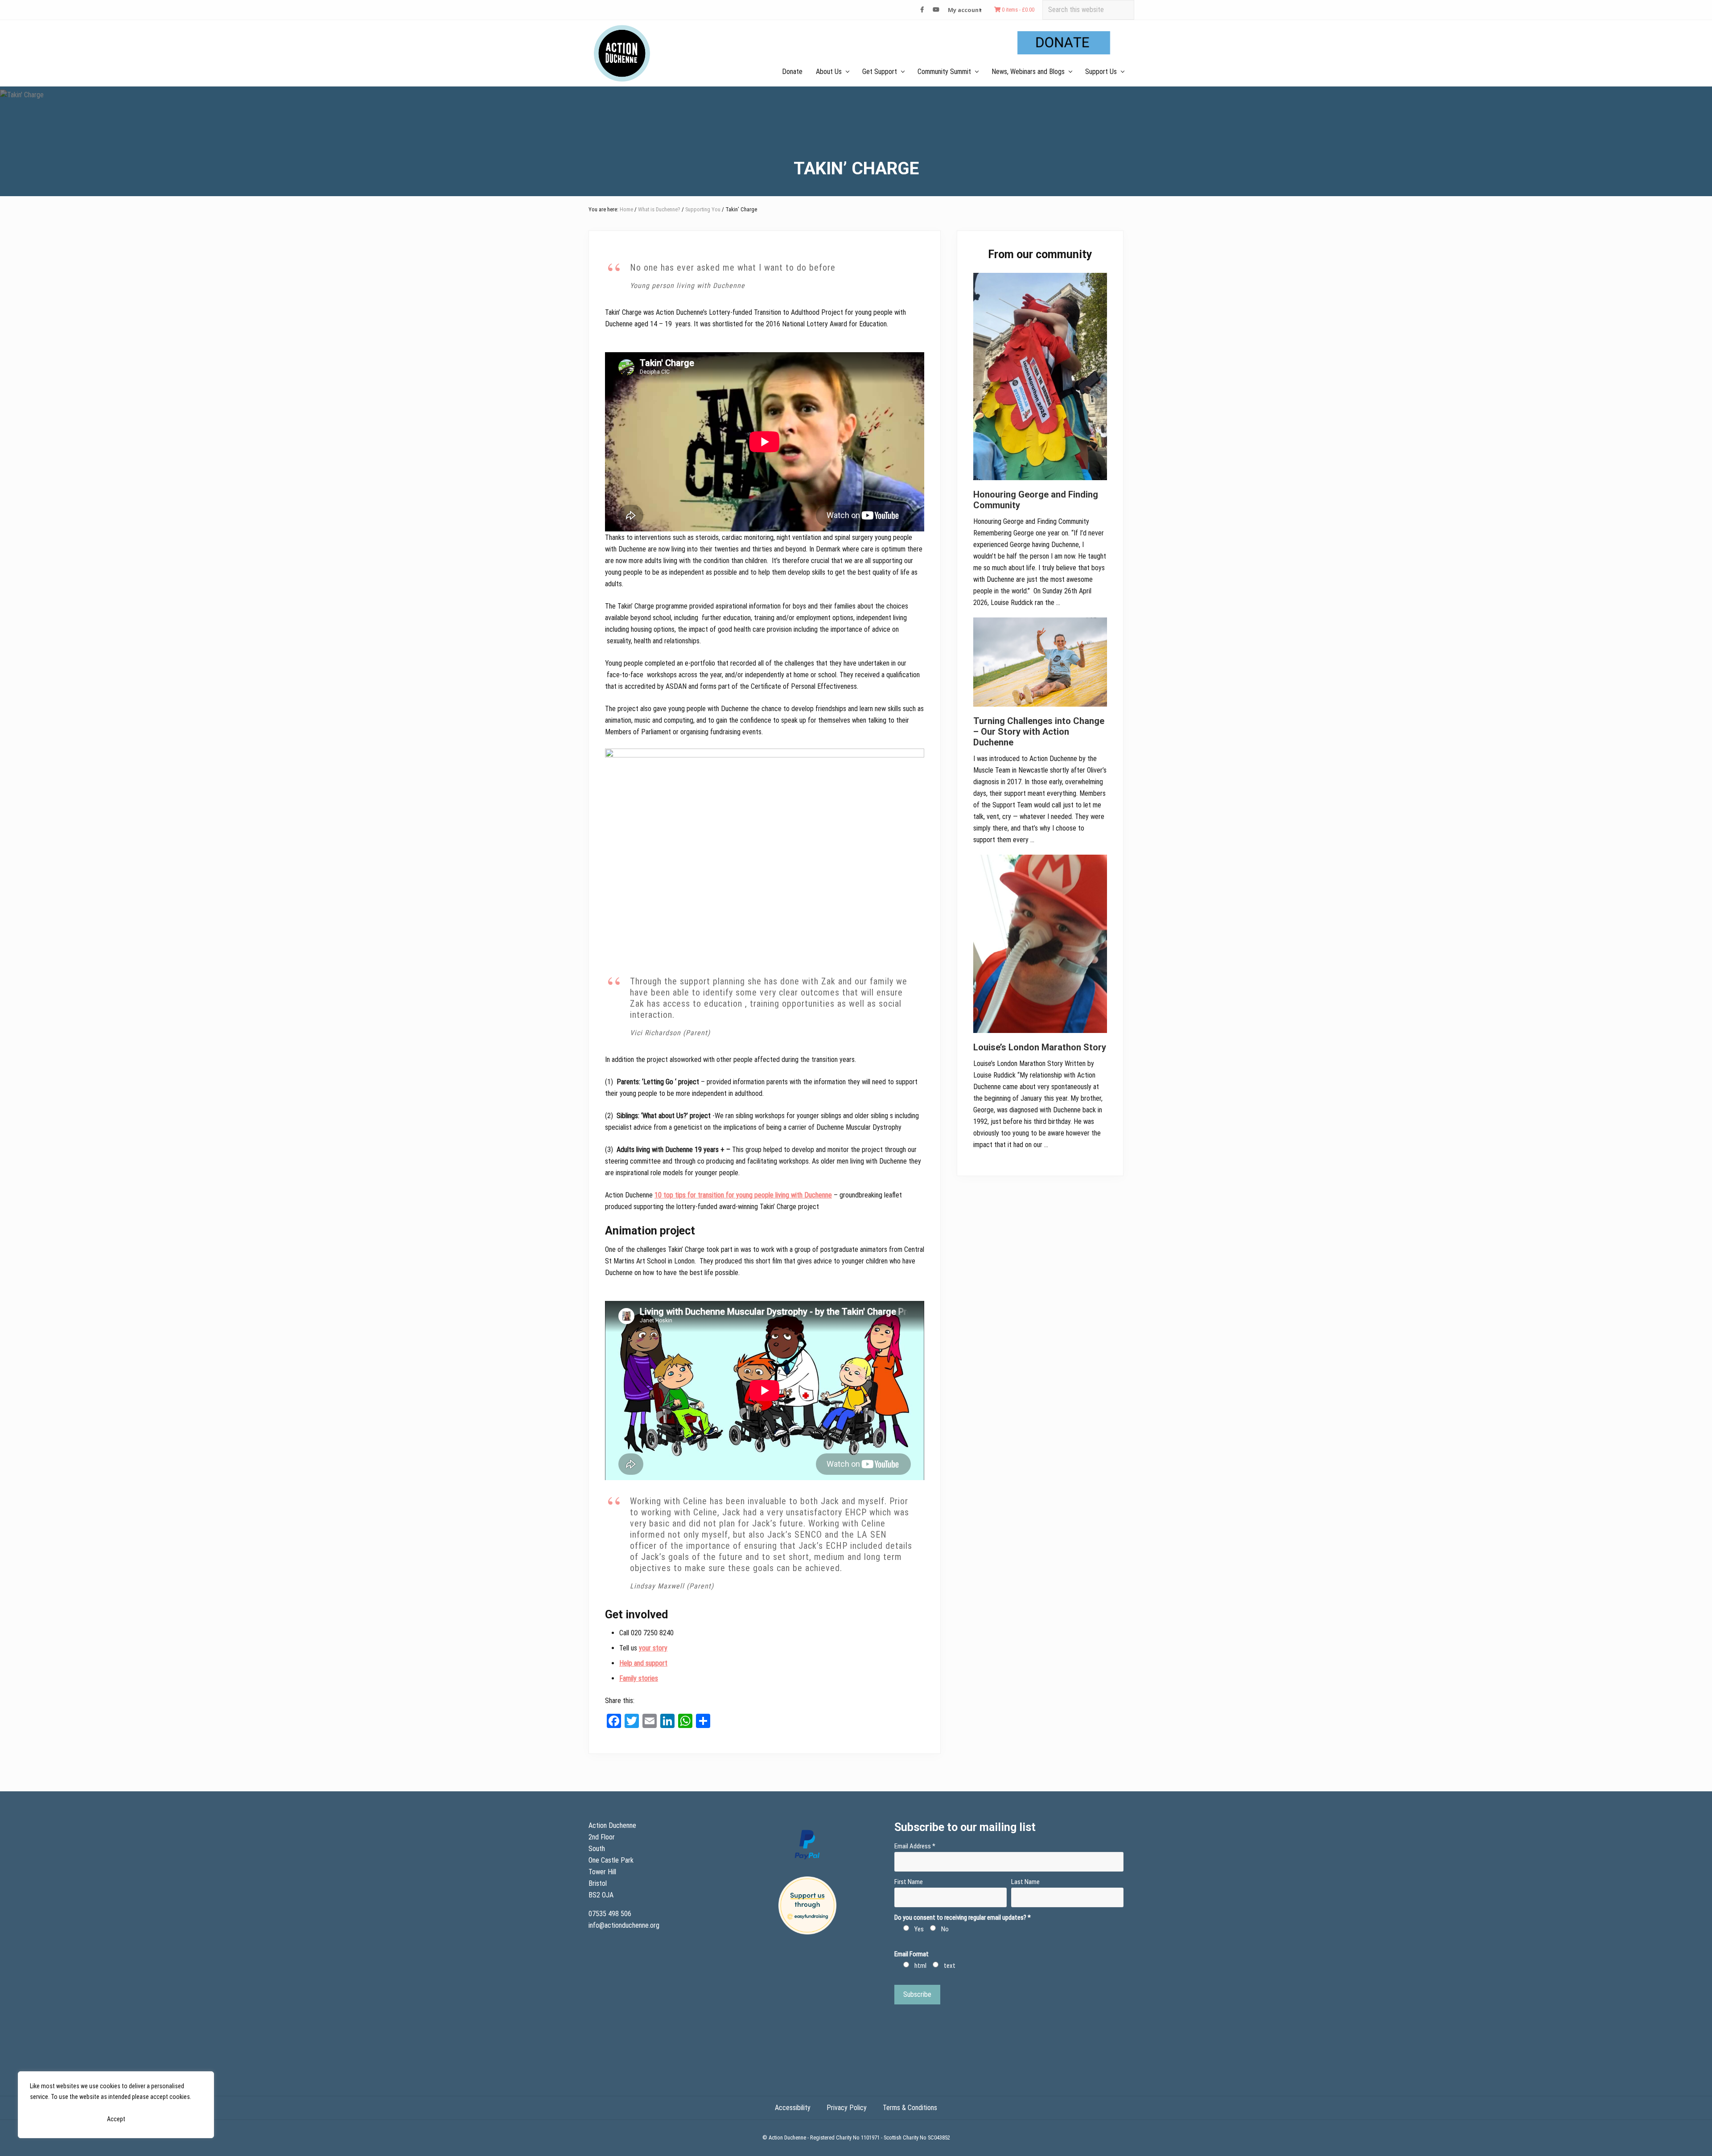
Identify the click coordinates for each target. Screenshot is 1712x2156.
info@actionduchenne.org (625, 1925)
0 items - (1017, 10)
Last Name (1025, 1882)
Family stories (639, 1678)
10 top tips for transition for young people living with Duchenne (743, 1195)
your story (653, 1648)
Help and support (643, 1663)
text (950, 1966)
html (920, 1966)
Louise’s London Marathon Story (1040, 1047)
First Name (909, 1882)
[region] (116, 2105)
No (945, 1929)
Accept (116, 2119)
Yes (919, 1929)
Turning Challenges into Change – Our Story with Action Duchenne (1039, 732)
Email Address (915, 1846)
